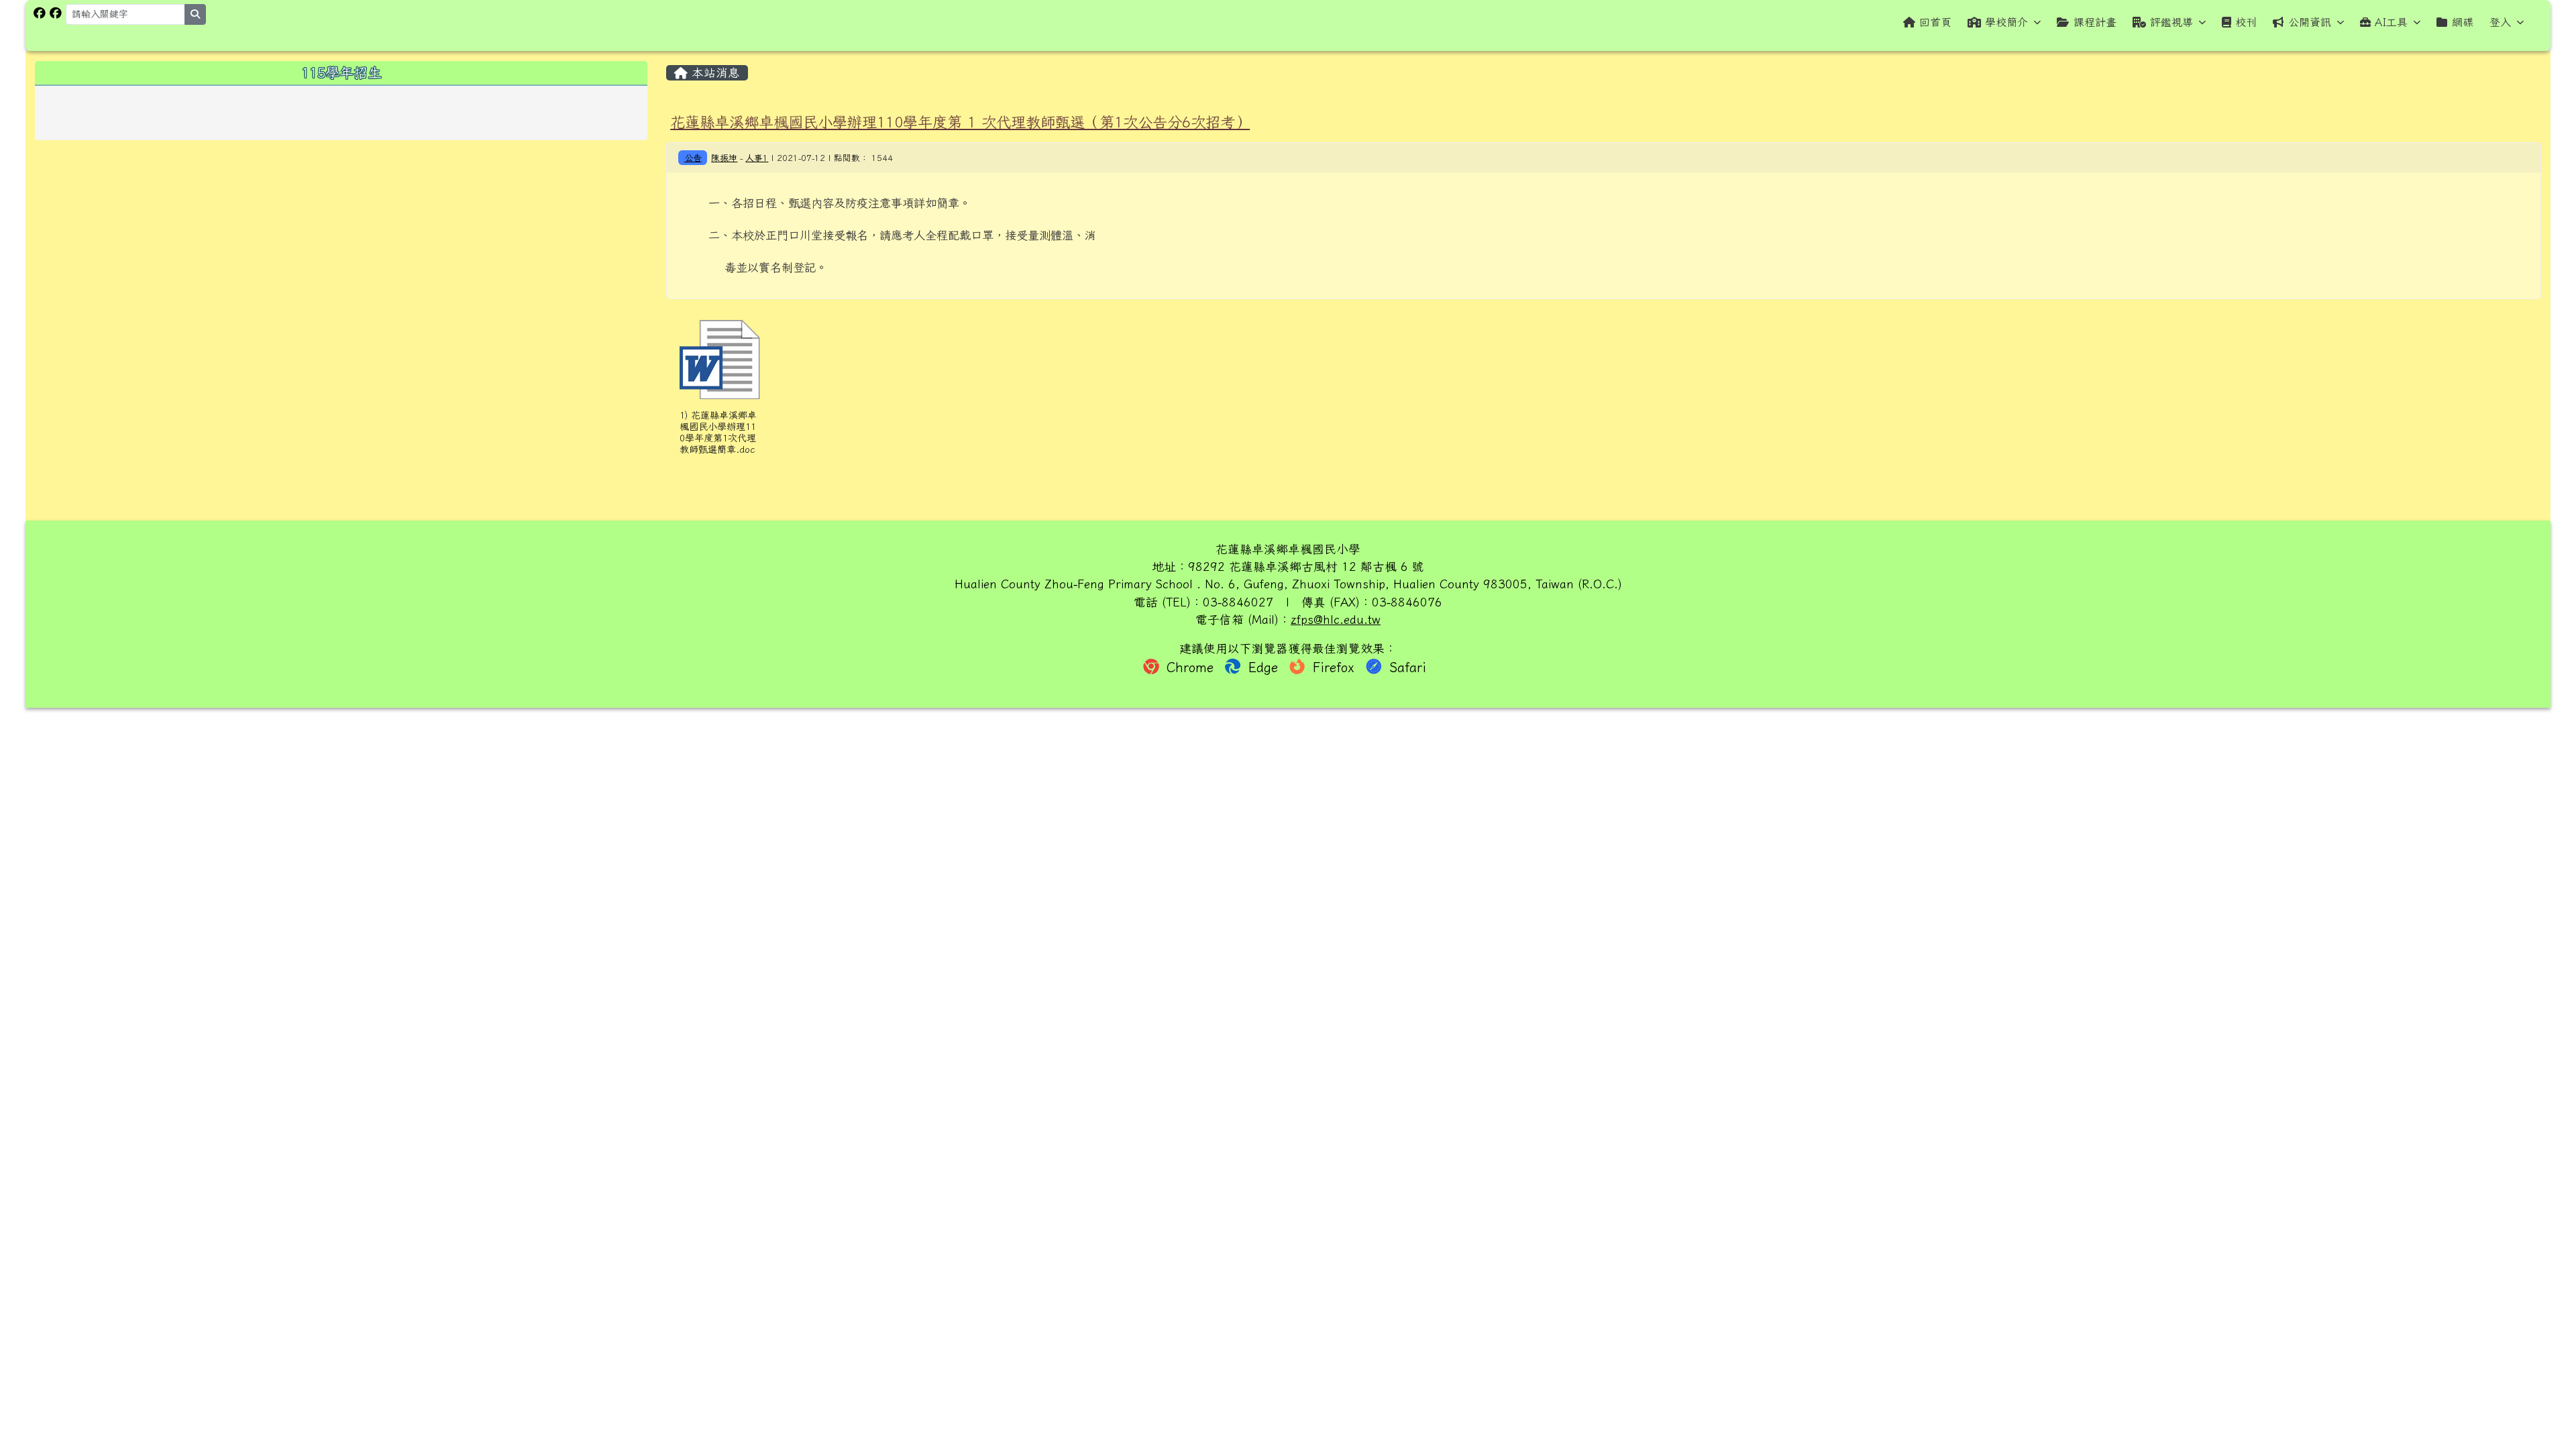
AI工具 (2391, 22)
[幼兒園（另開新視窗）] (56, 13)
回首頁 (1935, 22)
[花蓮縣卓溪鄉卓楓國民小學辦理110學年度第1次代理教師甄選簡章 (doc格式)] (720, 360)
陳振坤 (724, 158)
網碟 (2463, 22)
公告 (693, 158)
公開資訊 (2310, 22)
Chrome (1190, 667)
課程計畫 (2095, 22)
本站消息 (714, 73)
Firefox (1334, 667)
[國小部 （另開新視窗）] (40, 13)
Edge (1263, 667)
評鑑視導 (2171, 22)
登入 (2500, 22)
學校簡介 (2006, 22)
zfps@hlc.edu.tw (1336, 620)
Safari (1405, 667)
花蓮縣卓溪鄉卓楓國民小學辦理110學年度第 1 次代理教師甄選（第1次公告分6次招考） (960, 122)
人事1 (757, 158)
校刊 (2246, 22)
